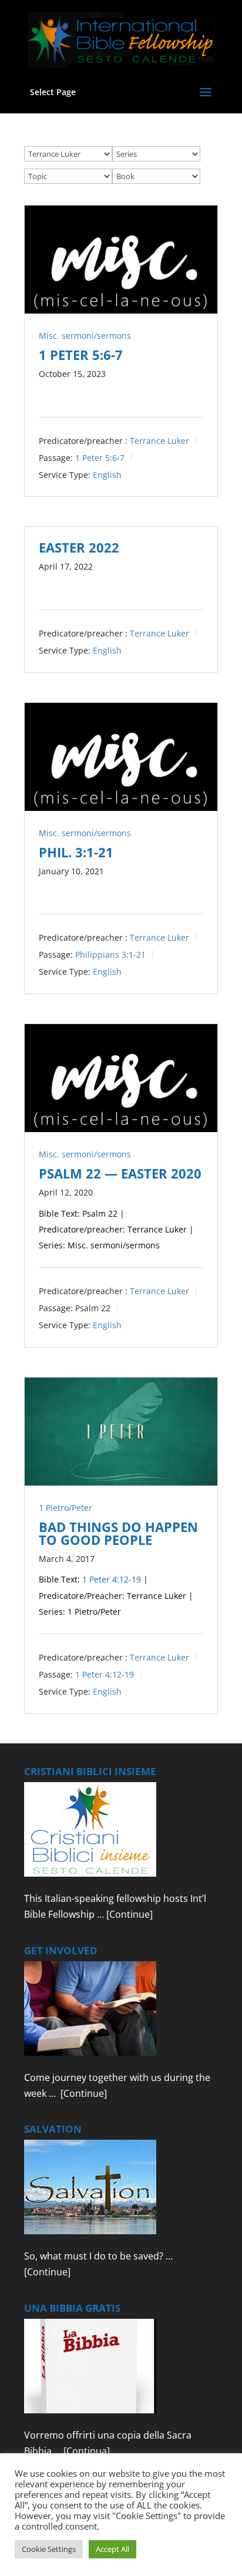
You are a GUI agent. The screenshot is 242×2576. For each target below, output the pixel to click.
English (107, 474)
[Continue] (130, 1914)
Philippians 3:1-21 (110, 954)
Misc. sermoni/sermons (85, 336)
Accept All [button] (112, 2549)
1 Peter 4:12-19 (112, 1579)
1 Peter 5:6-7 (81, 355)
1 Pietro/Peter (65, 1508)
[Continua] (87, 2451)
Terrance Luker (159, 441)
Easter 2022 (79, 547)
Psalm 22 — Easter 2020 (120, 1173)
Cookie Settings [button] (49, 2549)
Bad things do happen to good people (118, 1533)
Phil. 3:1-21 (76, 852)
